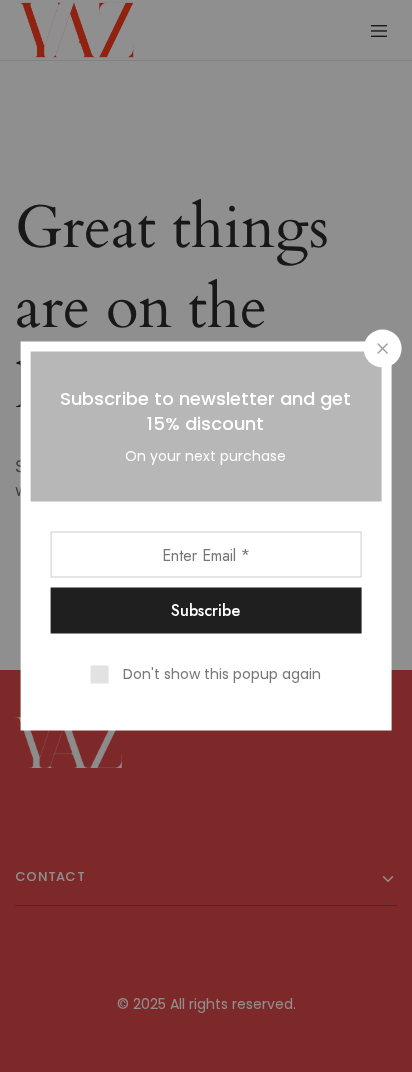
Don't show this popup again (222, 674)
